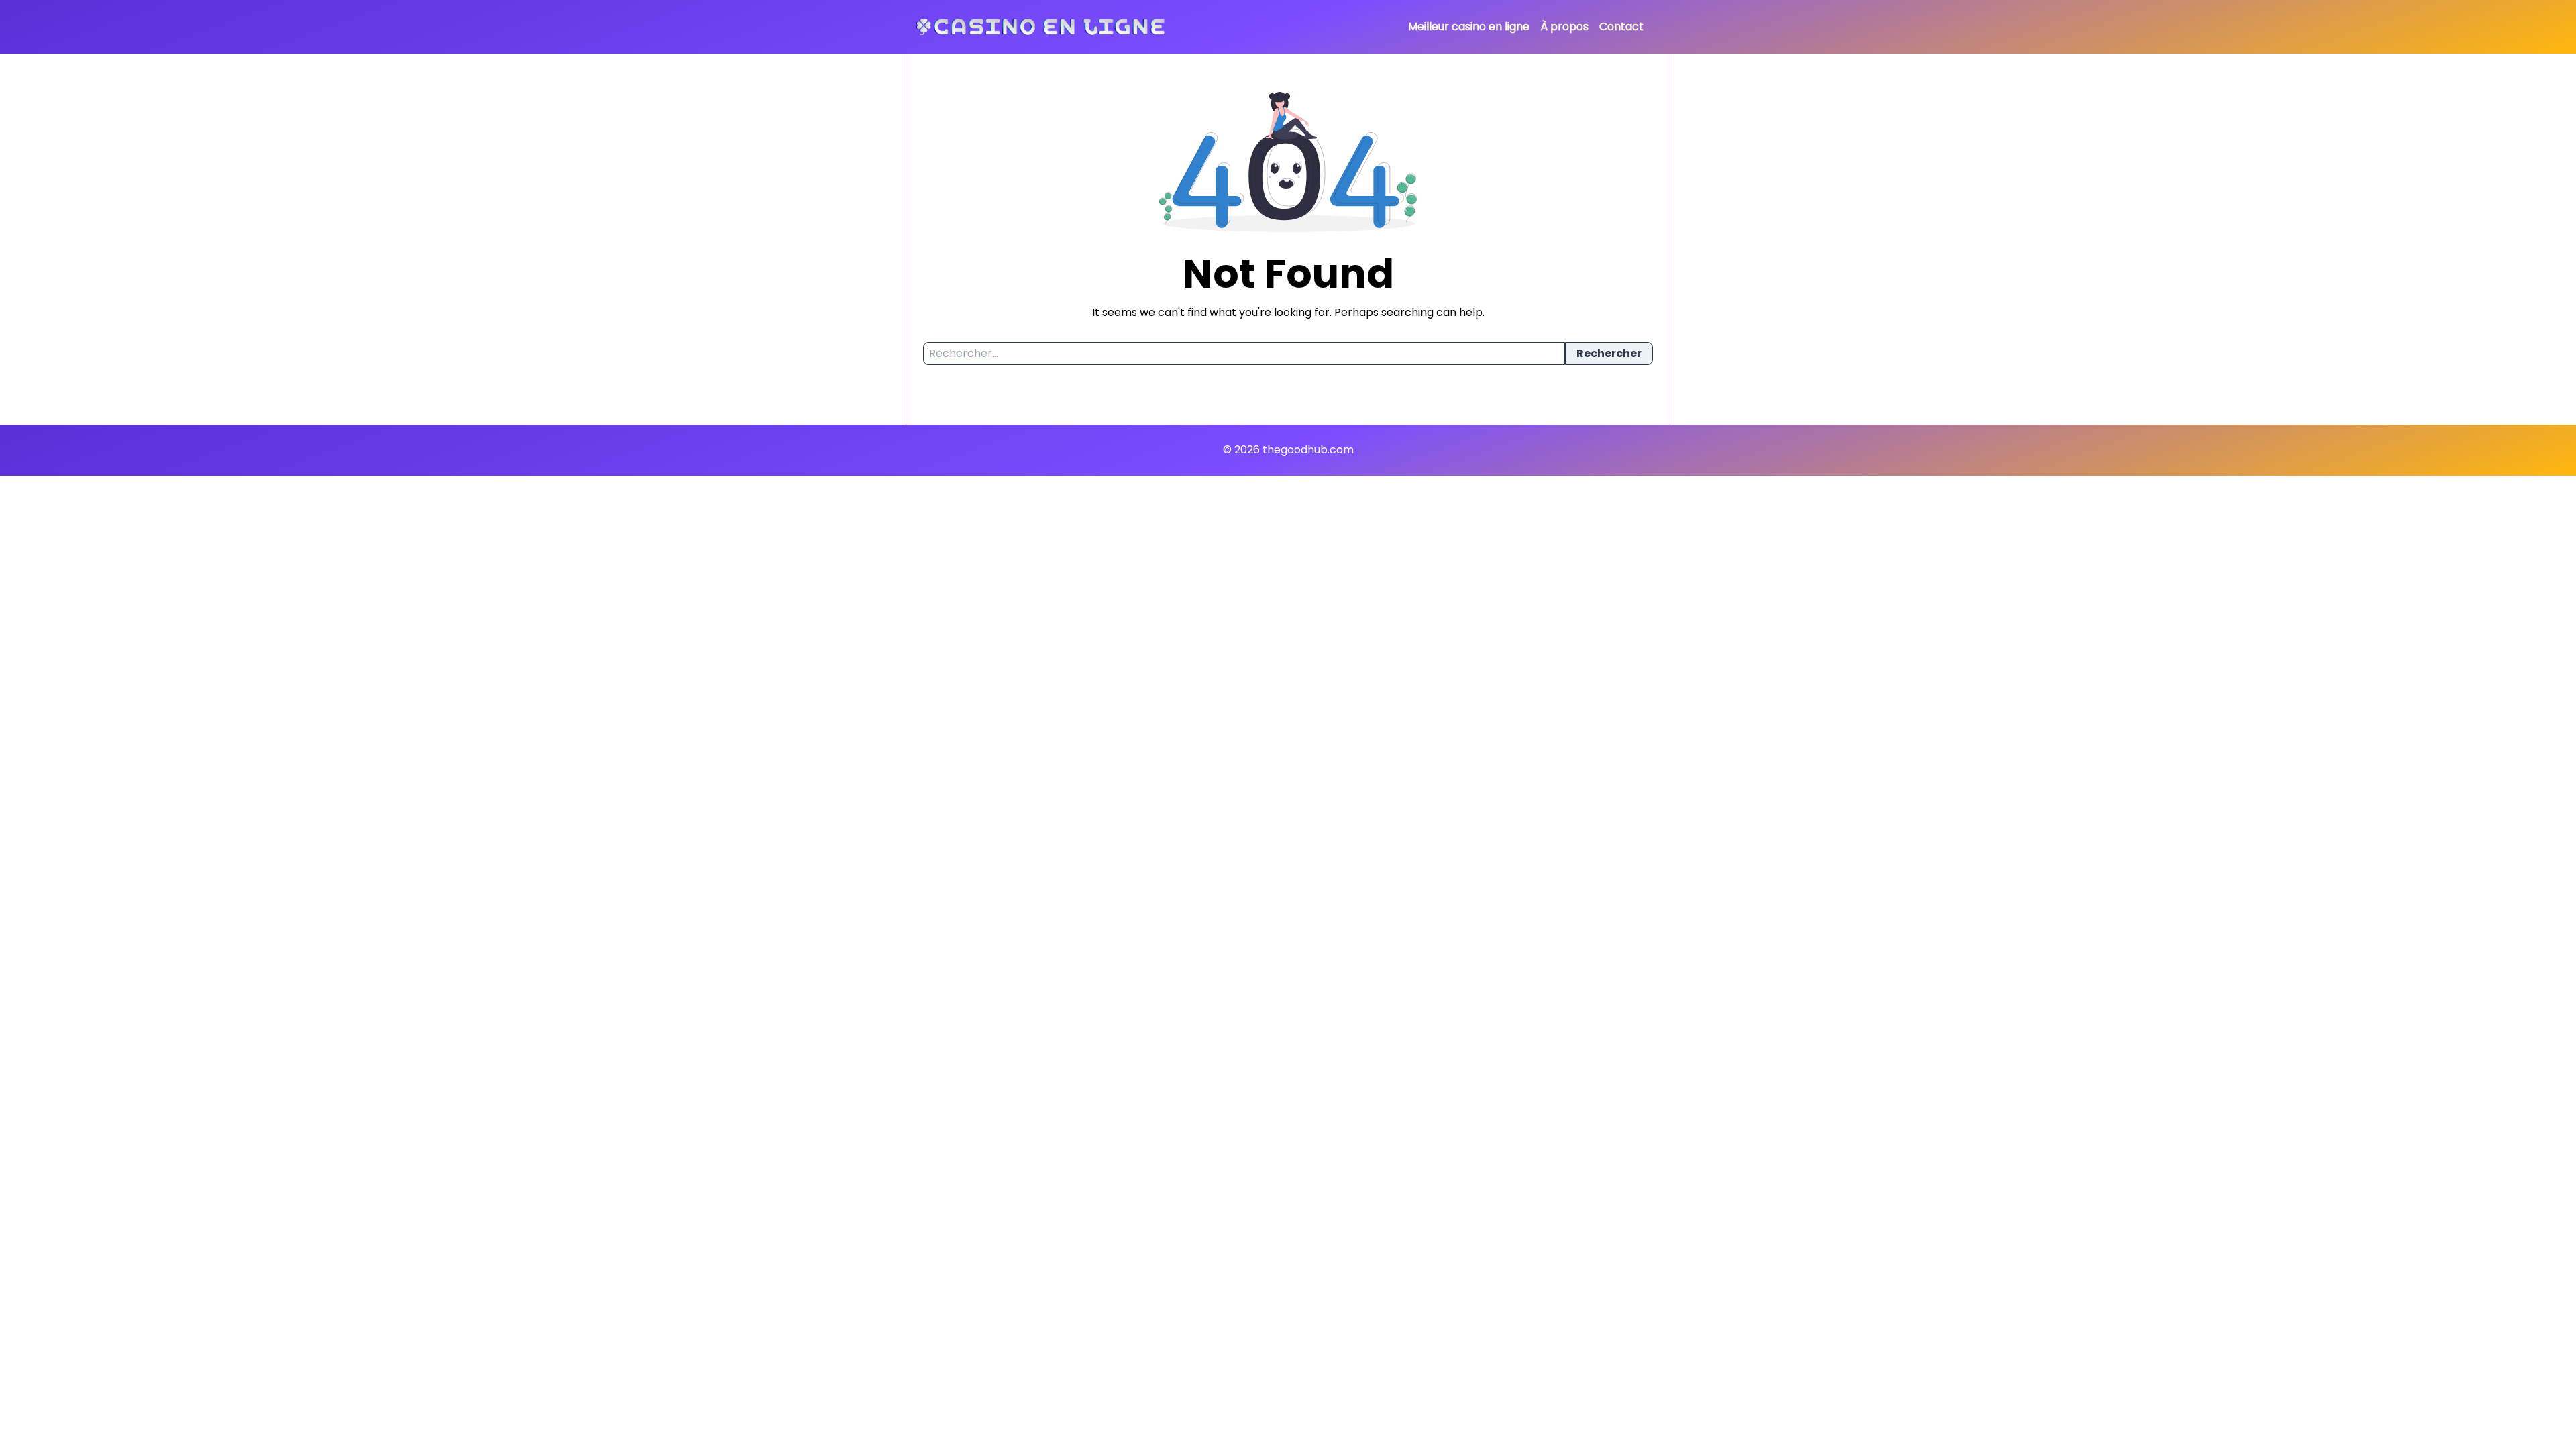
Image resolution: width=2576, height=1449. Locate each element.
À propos (1564, 26)
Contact (1621, 26)
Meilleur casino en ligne (1469, 26)
